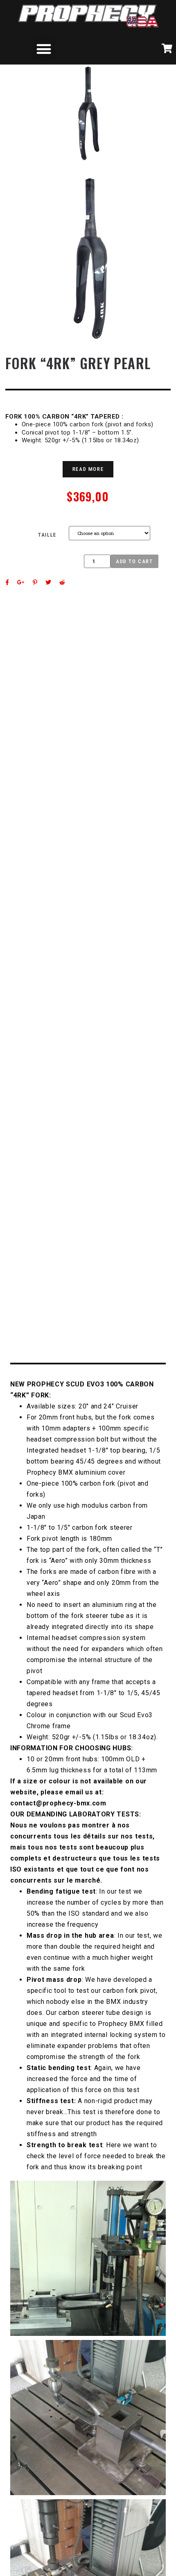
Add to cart (134, 561)
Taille (47, 535)
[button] (44, 49)
